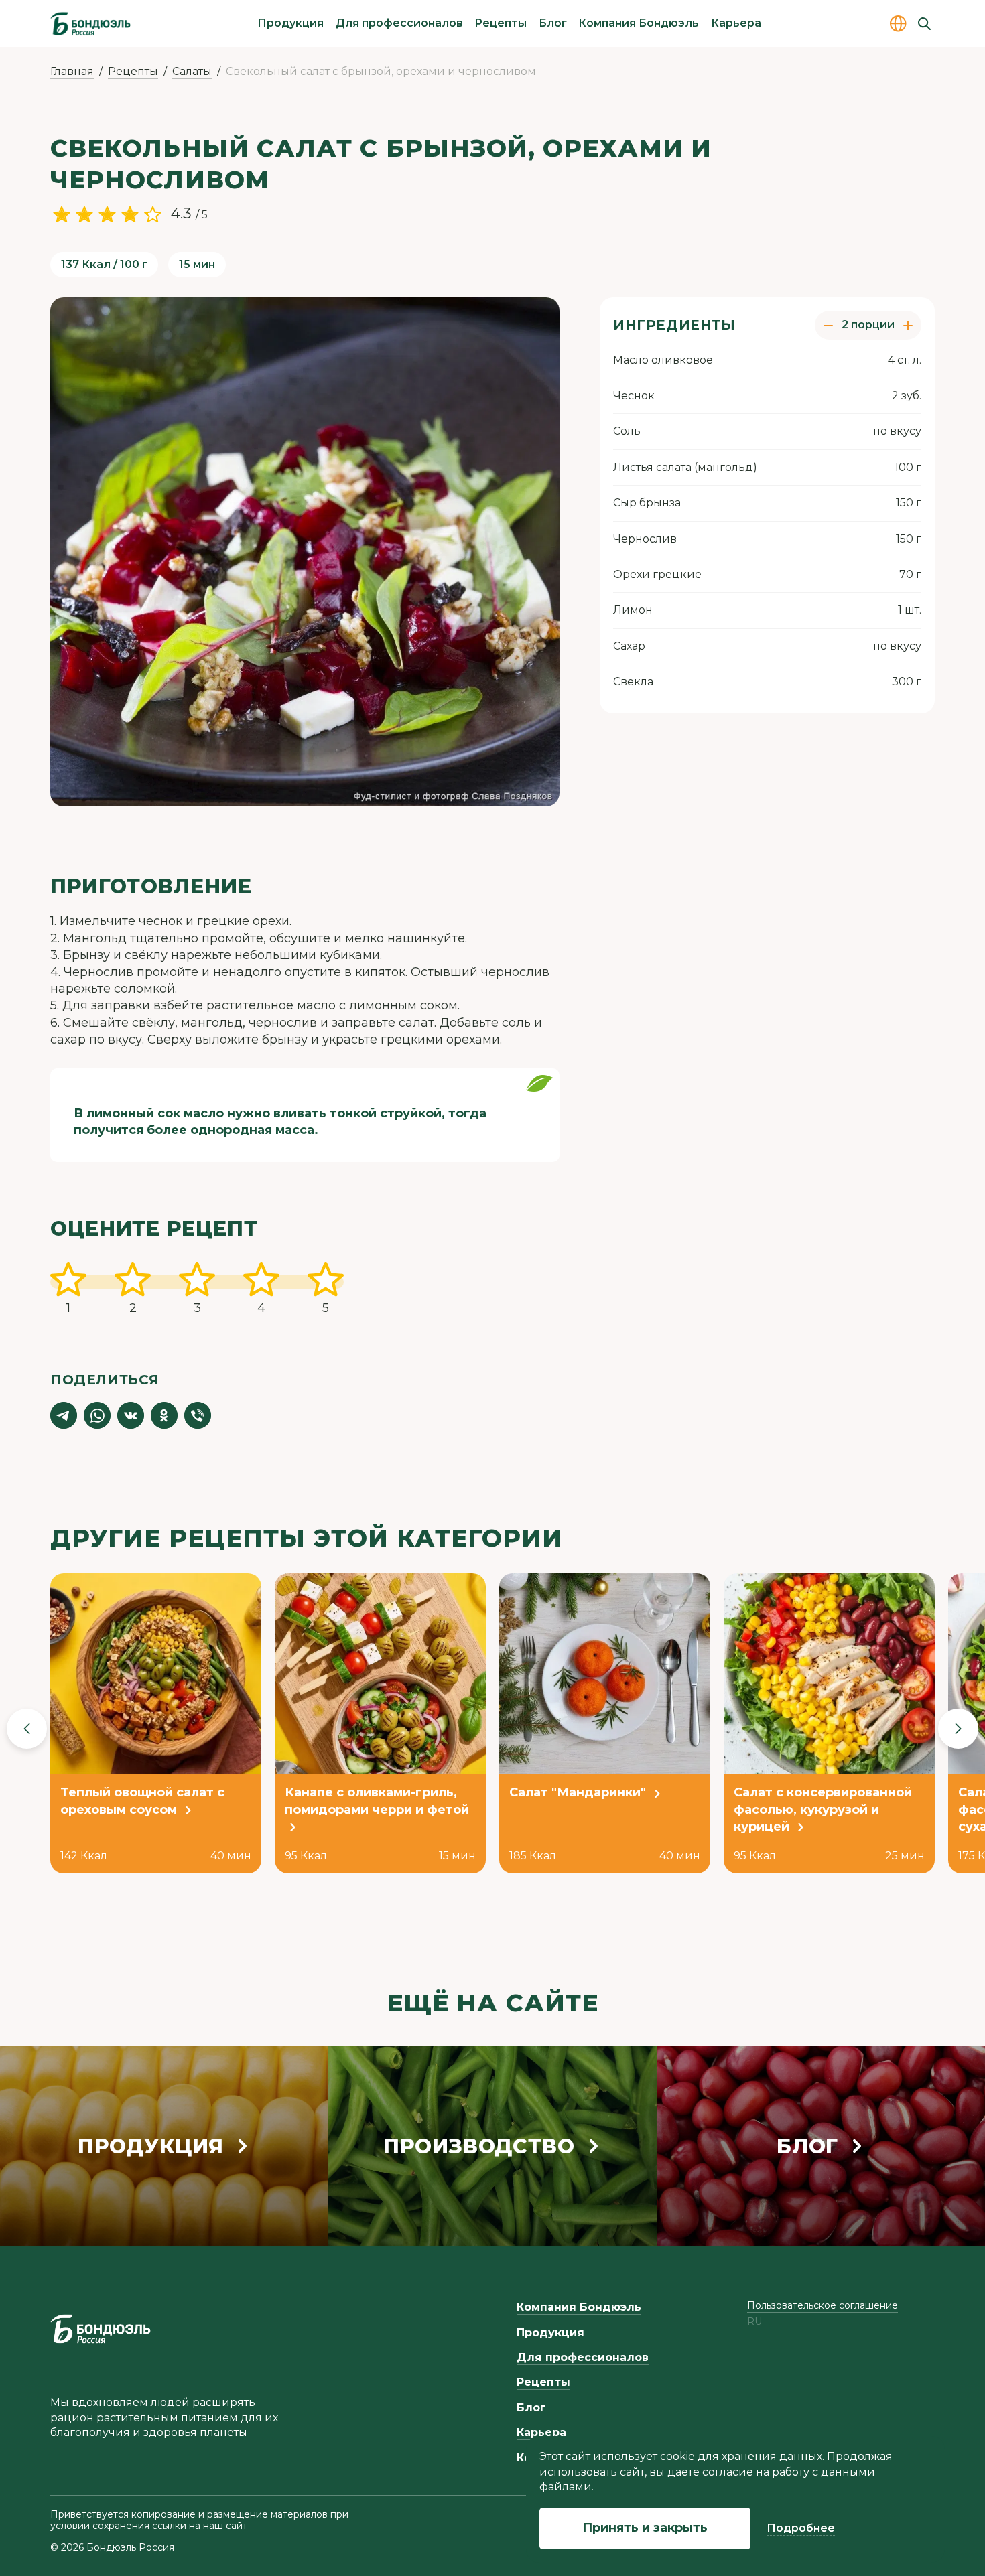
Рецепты (501, 23)
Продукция (290, 23)
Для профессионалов (399, 23)
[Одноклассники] (164, 1415)
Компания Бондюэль (639, 23)
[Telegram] (64, 1415)
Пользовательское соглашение (823, 2305)
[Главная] (90, 23)
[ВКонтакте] (131, 1415)
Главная (72, 71)
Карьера (736, 23)
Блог (553, 23)
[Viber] (198, 1415)
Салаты (192, 71)
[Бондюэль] (101, 2329)
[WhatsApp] (97, 1415)
